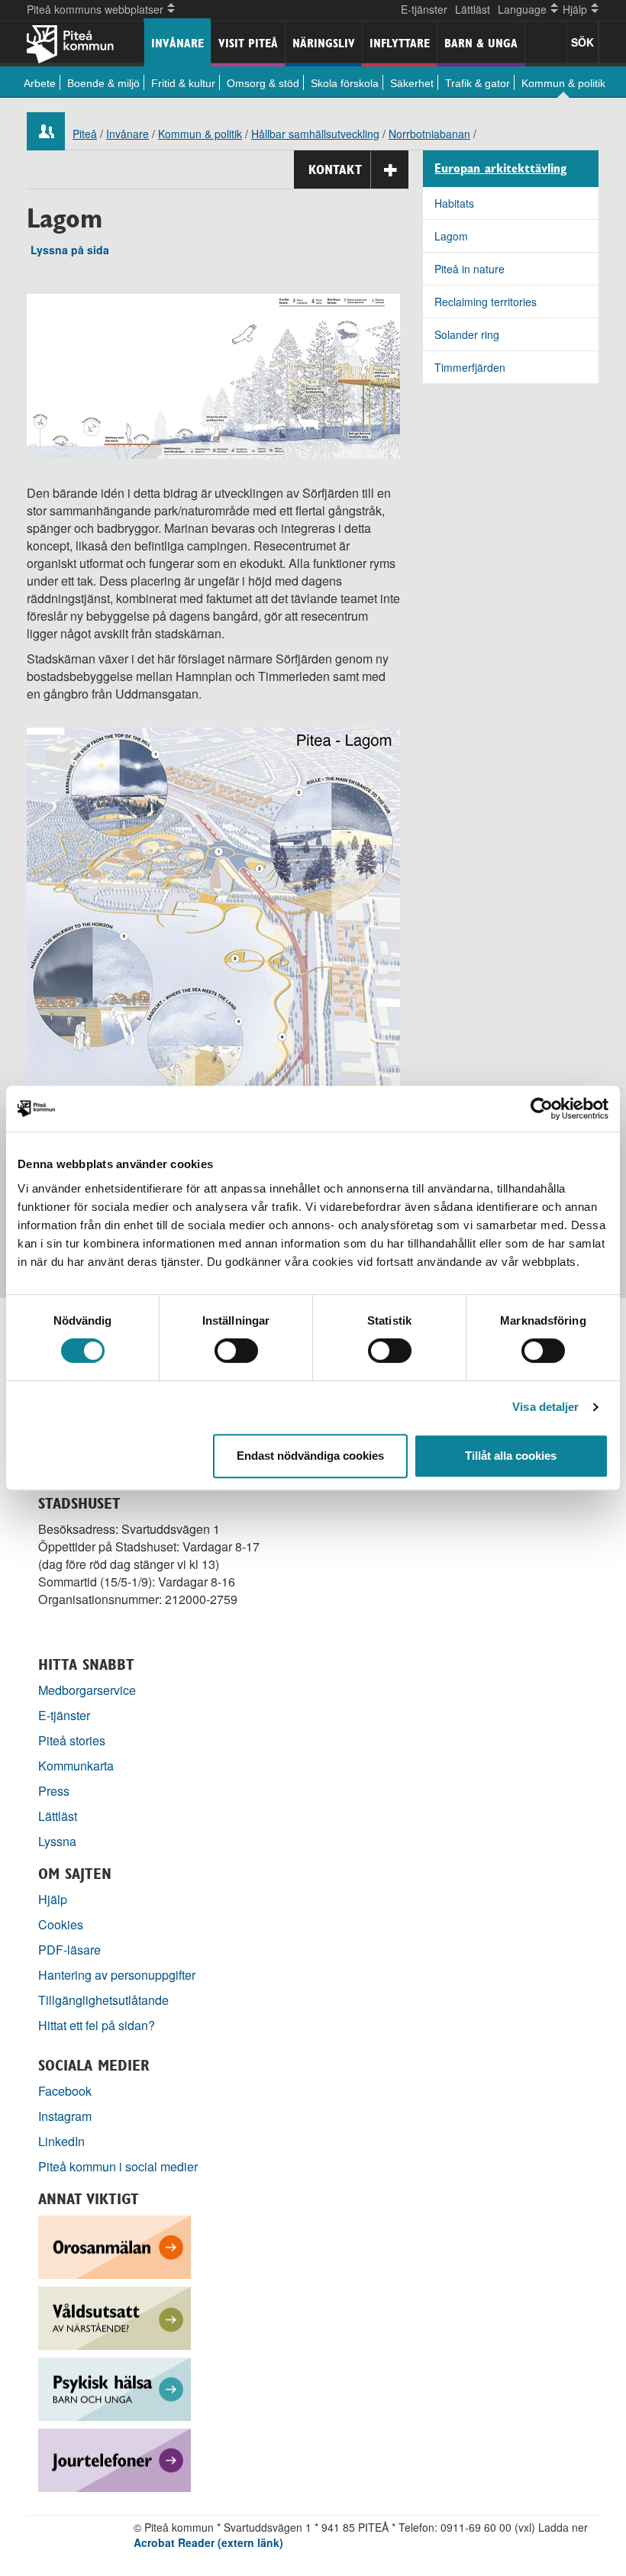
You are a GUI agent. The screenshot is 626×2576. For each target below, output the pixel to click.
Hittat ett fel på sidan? (97, 2025)
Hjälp (53, 1899)
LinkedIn (61, 2141)
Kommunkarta (76, 1766)
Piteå (85, 134)
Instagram (65, 2116)
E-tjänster (424, 9)
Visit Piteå (248, 43)
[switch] (236, 1351)
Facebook (65, 2091)
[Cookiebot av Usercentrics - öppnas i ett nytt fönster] (542, 1109)
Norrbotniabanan (429, 134)
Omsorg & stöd (263, 83)
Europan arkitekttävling (500, 169)
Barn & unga (481, 43)
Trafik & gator (478, 83)
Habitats (454, 203)
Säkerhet (412, 83)
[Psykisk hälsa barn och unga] (115, 2388)
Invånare (177, 43)
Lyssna (57, 1841)
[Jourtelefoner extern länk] (115, 2459)
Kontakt (335, 169)
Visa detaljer (545, 1407)
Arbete (40, 83)
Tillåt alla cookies (511, 1456)
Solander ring (467, 334)
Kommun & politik (563, 83)
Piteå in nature (469, 269)
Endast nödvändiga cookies (310, 1456)
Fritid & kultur (183, 83)
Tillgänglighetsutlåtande (103, 2000)
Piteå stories (72, 1740)
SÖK (582, 42)
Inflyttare (400, 43)
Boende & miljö (103, 83)
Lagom (451, 236)
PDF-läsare (69, 1950)
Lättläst (473, 9)
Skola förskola (345, 83)
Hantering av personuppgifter (117, 1975)
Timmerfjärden (470, 367)
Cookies (61, 1924)
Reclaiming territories (486, 302)
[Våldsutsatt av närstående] (115, 2317)
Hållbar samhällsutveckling (315, 134)
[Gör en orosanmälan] (115, 2246)
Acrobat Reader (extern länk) (208, 2542)
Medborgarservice (87, 1690)
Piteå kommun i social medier (118, 2166)
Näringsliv (324, 43)
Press (54, 1791)
